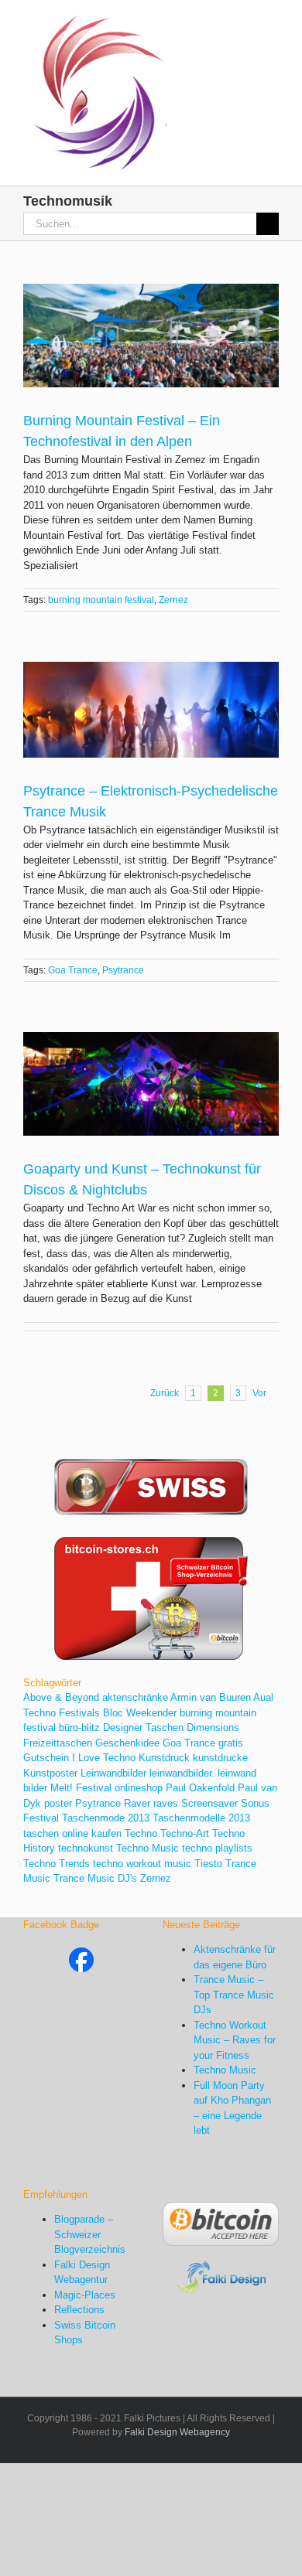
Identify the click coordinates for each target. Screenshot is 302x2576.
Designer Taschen (143, 1728)
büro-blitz (79, 1728)
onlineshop (139, 1788)
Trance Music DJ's (95, 1878)
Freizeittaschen (58, 1743)
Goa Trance (73, 970)
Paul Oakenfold (200, 1788)
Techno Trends (57, 1864)
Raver (137, 1803)
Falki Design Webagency (177, 2432)
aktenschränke (135, 1697)
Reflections (79, 2310)
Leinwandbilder (113, 1773)
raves (166, 1803)
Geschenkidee (127, 1743)
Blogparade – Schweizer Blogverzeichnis (90, 2234)
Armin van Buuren (211, 1697)
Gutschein (46, 1758)
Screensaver (209, 1803)
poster (58, 1803)
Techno (141, 1833)
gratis (231, 1743)
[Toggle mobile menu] (273, 24)
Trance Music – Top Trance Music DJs (234, 1995)
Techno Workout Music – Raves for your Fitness (235, 2040)
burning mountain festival (101, 600)
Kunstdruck (164, 1758)
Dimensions (213, 1728)
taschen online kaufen (72, 1833)
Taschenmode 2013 (106, 1818)
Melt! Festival (81, 1788)
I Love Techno (104, 1758)
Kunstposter (50, 1773)
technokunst (86, 1848)
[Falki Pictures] (81, 1955)
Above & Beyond (61, 1697)
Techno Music (148, 1848)
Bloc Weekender (140, 1713)
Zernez (173, 600)
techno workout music (142, 1864)
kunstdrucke (220, 1758)
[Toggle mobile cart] (245, 24)
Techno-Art (185, 1833)
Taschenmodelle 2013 (201, 1818)
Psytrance (123, 970)
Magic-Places (85, 2295)
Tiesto (208, 1864)
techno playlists (217, 1848)
